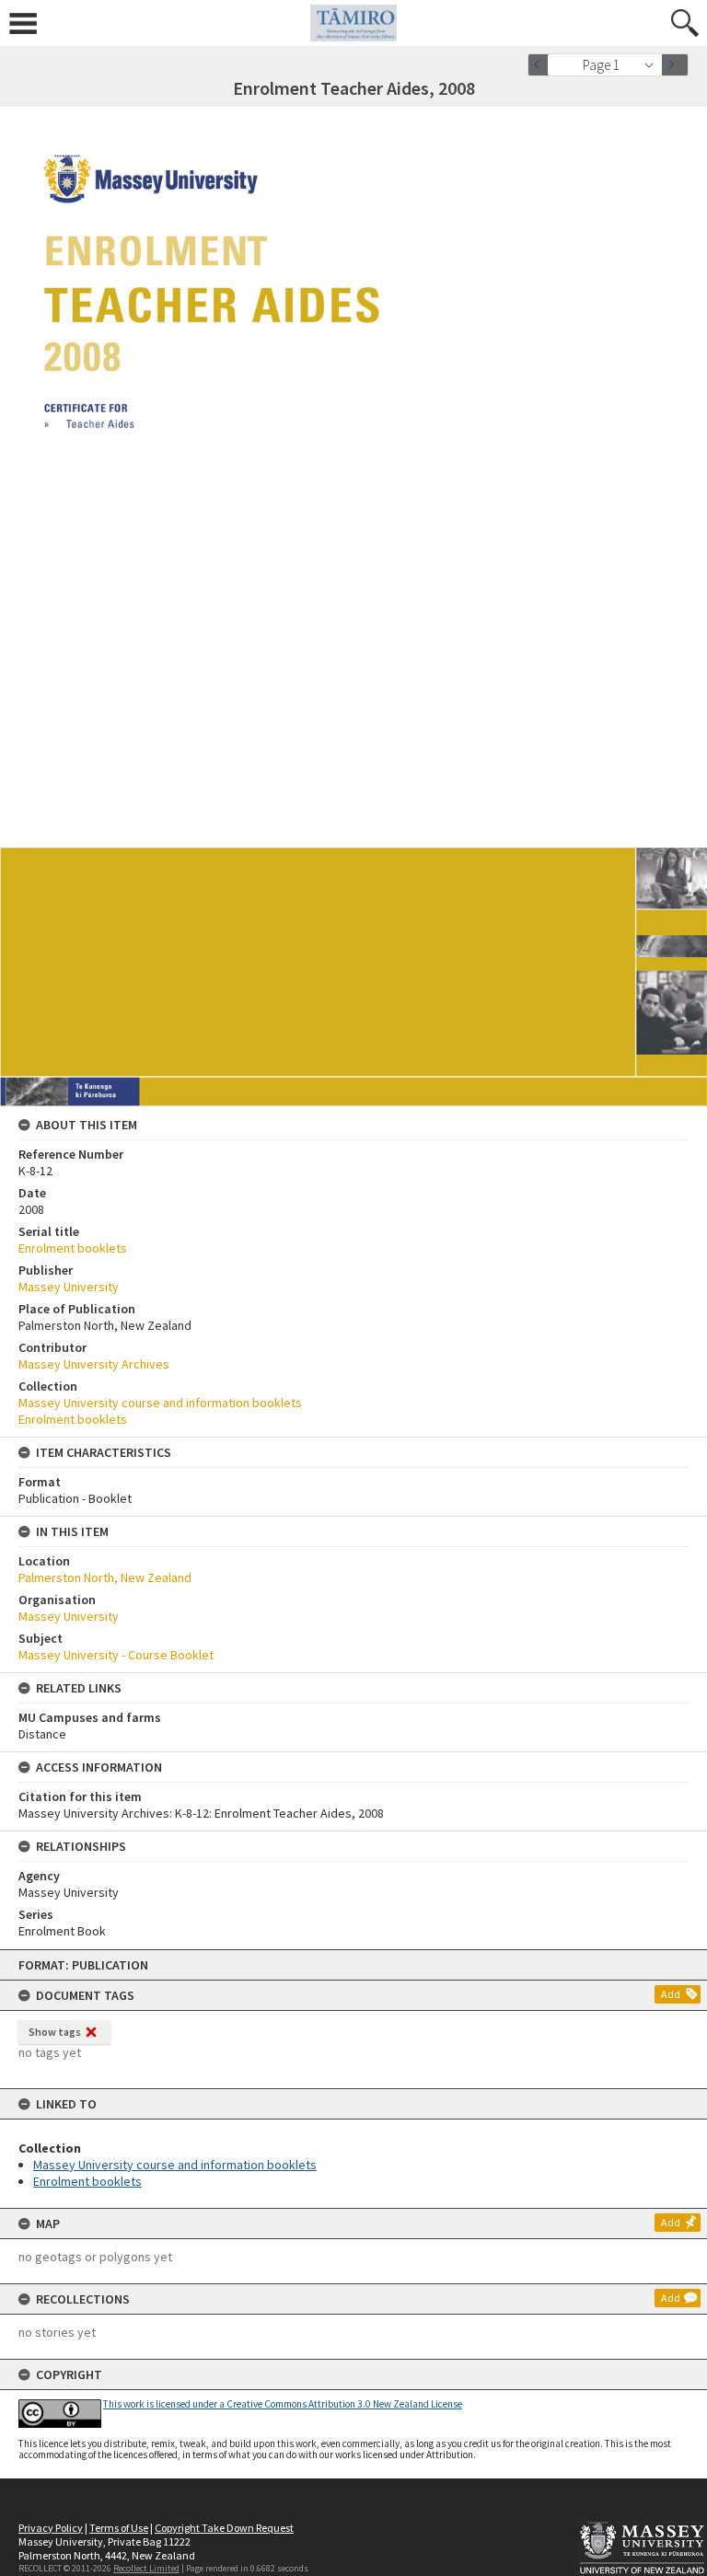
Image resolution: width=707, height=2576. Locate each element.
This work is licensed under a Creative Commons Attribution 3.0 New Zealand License (283, 2404)
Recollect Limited (146, 2568)
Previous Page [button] (541, 65)
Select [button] (654, 65)
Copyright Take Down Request (224, 2528)
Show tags (55, 2032)
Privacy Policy (51, 2528)
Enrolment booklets (87, 2181)
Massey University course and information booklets (175, 2165)
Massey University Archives (94, 1364)
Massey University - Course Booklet (116, 1655)
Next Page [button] (675, 65)
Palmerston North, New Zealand (105, 1577)
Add (671, 1994)
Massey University (69, 1287)
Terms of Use (119, 2528)
